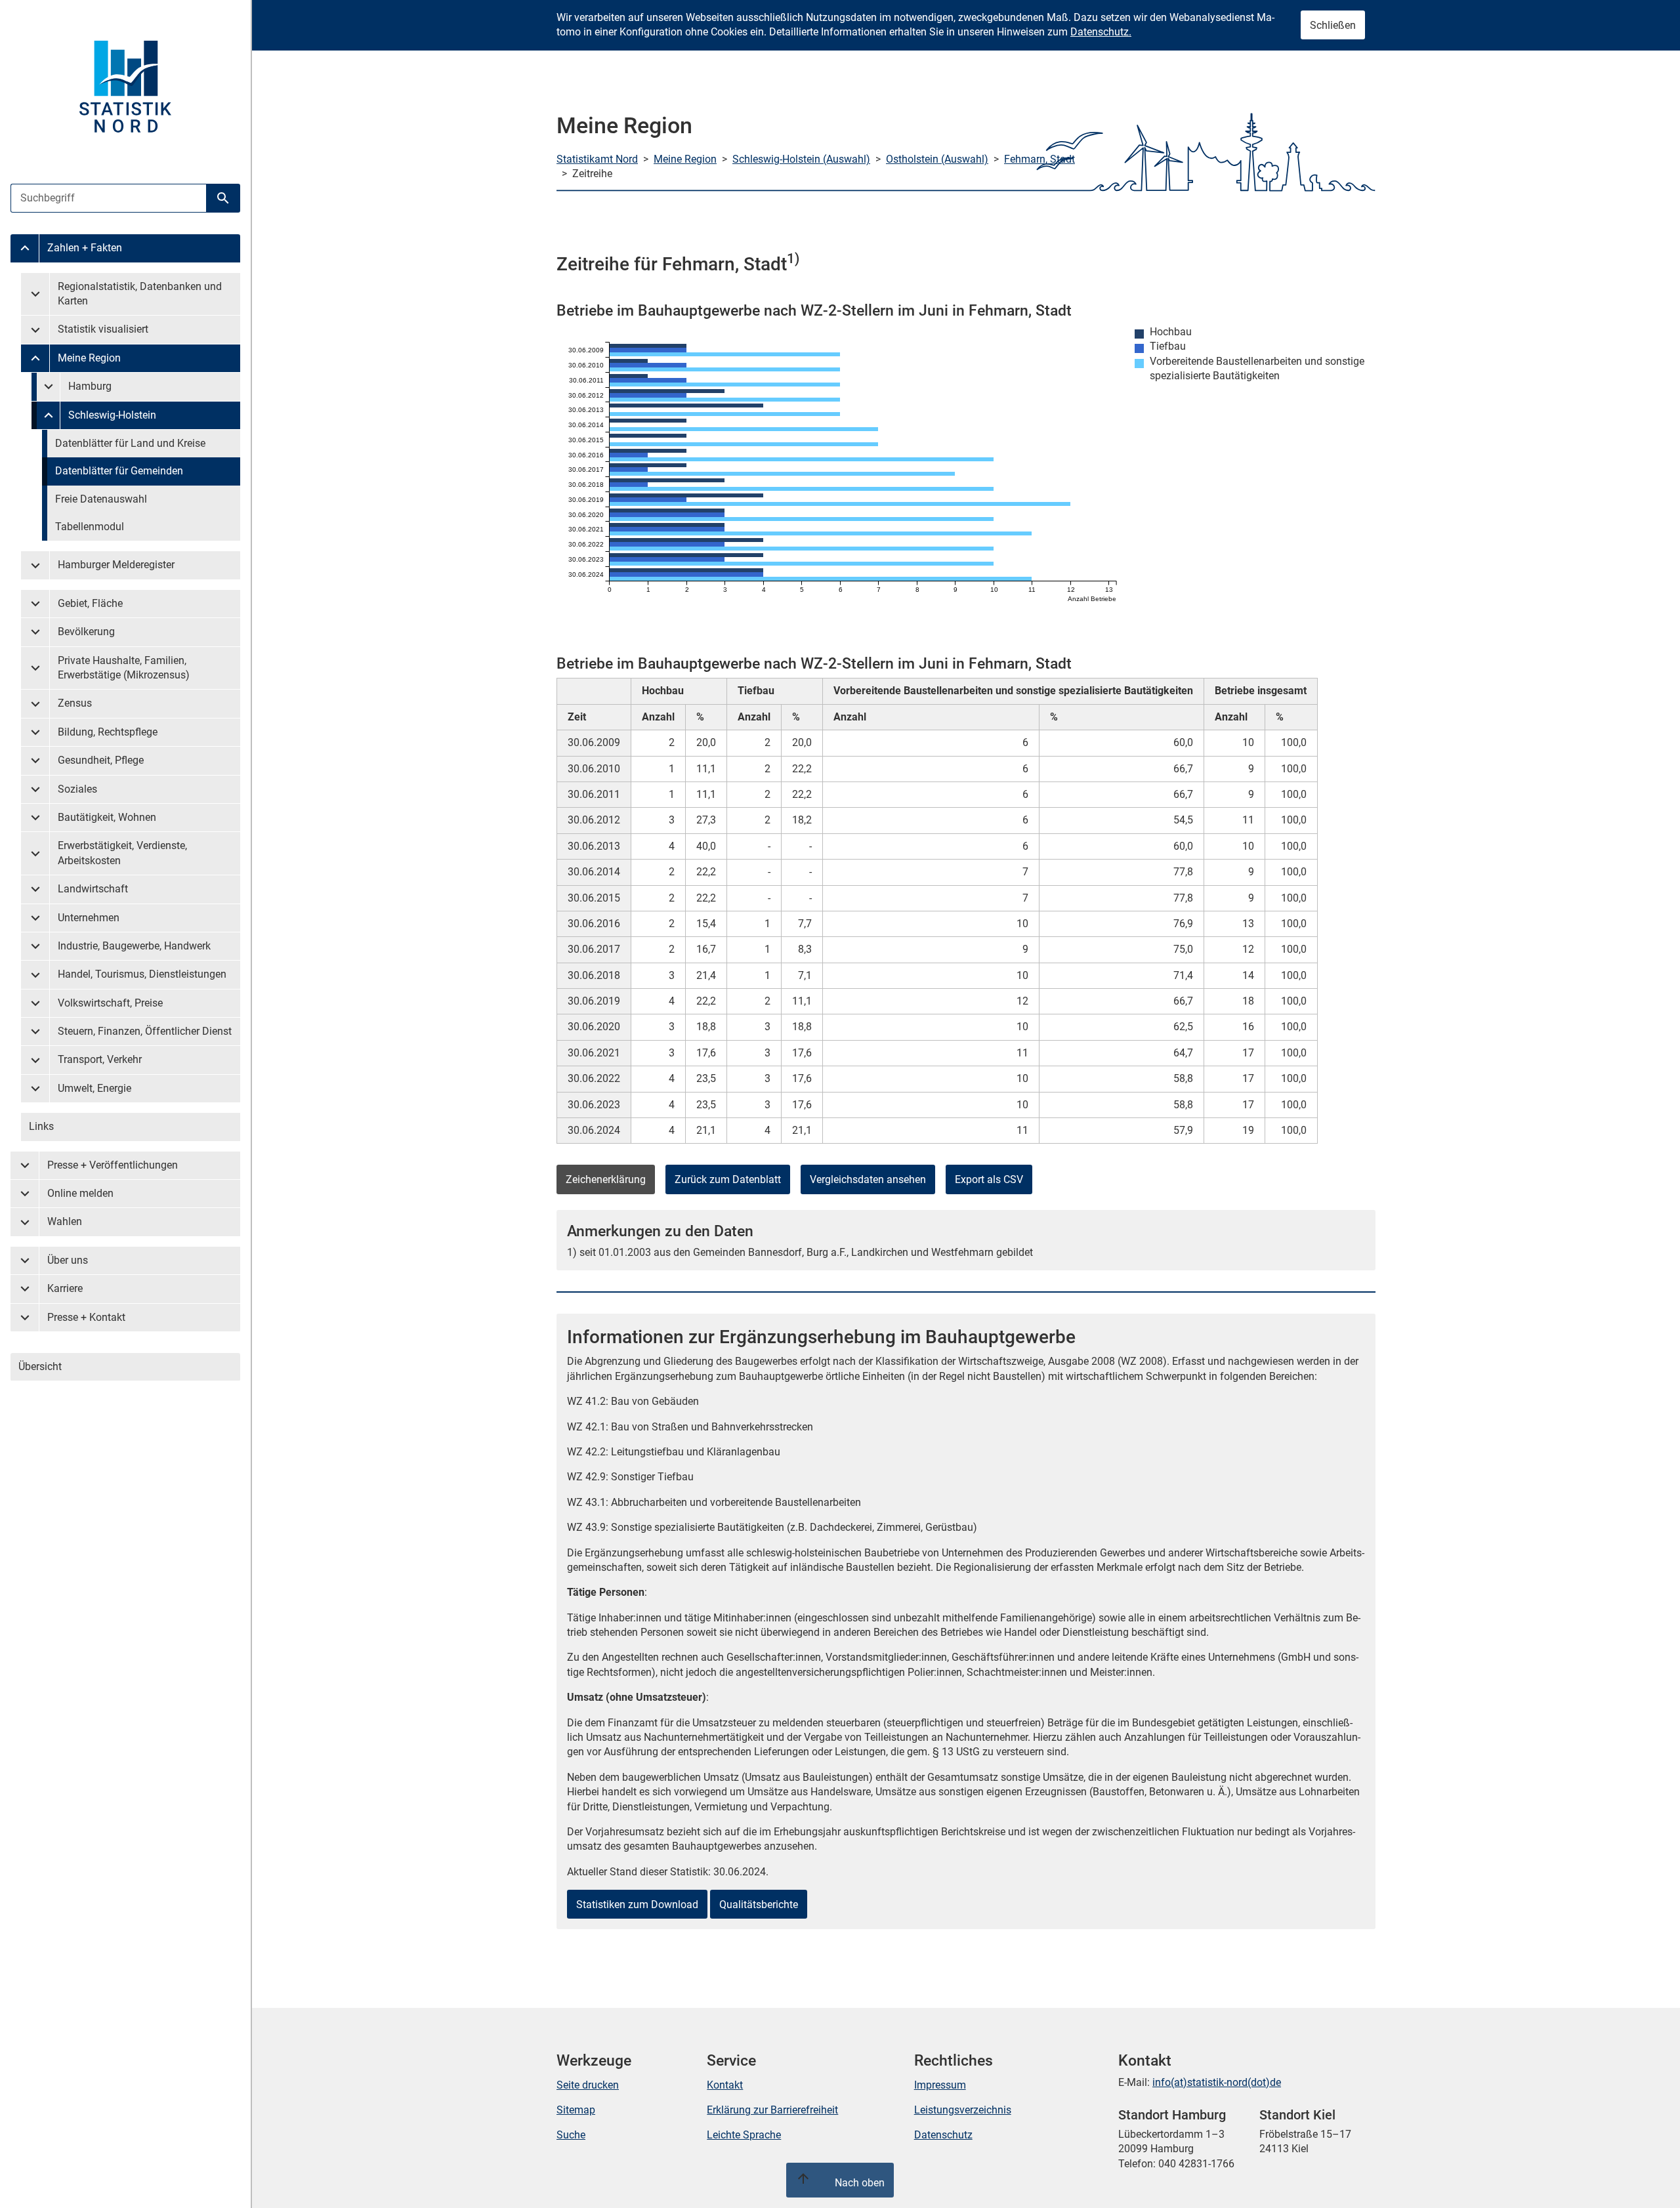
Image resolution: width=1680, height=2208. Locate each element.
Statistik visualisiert (103, 329)
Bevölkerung (86, 632)
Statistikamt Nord (597, 159)
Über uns (68, 1260)
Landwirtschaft (93, 889)
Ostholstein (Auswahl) (937, 159)
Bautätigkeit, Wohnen (107, 817)
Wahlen (65, 1221)
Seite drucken (588, 2085)
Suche (571, 2135)
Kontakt (725, 2085)
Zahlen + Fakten (85, 248)
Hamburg (90, 386)
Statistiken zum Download (637, 1905)
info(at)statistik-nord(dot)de (1217, 2082)
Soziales (77, 789)
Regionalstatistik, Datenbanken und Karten (140, 294)
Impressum (940, 2085)
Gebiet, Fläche (90, 603)
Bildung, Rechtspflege (108, 732)
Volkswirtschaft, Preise (110, 1003)
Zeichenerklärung (606, 1179)
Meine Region (89, 358)
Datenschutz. (1101, 32)
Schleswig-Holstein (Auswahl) (801, 159)
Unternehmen (89, 918)
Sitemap (576, 2110)
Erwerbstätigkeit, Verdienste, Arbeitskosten (122, 853)
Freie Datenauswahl (101, 499)
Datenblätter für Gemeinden (119, 471)
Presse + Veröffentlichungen (113, 1165)
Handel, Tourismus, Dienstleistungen (142, 974)
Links (41, 1126)
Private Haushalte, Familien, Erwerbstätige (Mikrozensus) (124, 668)
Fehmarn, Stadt (1039, 159)
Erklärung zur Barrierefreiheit (772, 2110)
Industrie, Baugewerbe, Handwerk (134, 946)
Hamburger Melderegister (116, 565)
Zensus (75, 703)
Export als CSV (989, 1179)
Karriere (65, 1288)
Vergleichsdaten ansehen (868, 1179)
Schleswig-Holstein (112, 415)
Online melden (80, 1193)
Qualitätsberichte (759, 1905)
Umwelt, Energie (94, 1088)
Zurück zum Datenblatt (728, 1179)
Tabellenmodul (90, 527)
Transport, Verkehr (100, 1059)
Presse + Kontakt (86, 1317)
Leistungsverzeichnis (963, 2110)
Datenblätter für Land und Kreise (130, 443)
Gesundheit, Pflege (101, 760)
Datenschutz (943, 2135)
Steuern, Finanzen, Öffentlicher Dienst (145, 1031)
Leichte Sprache (744, 2135)
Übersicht (40, 1366)
